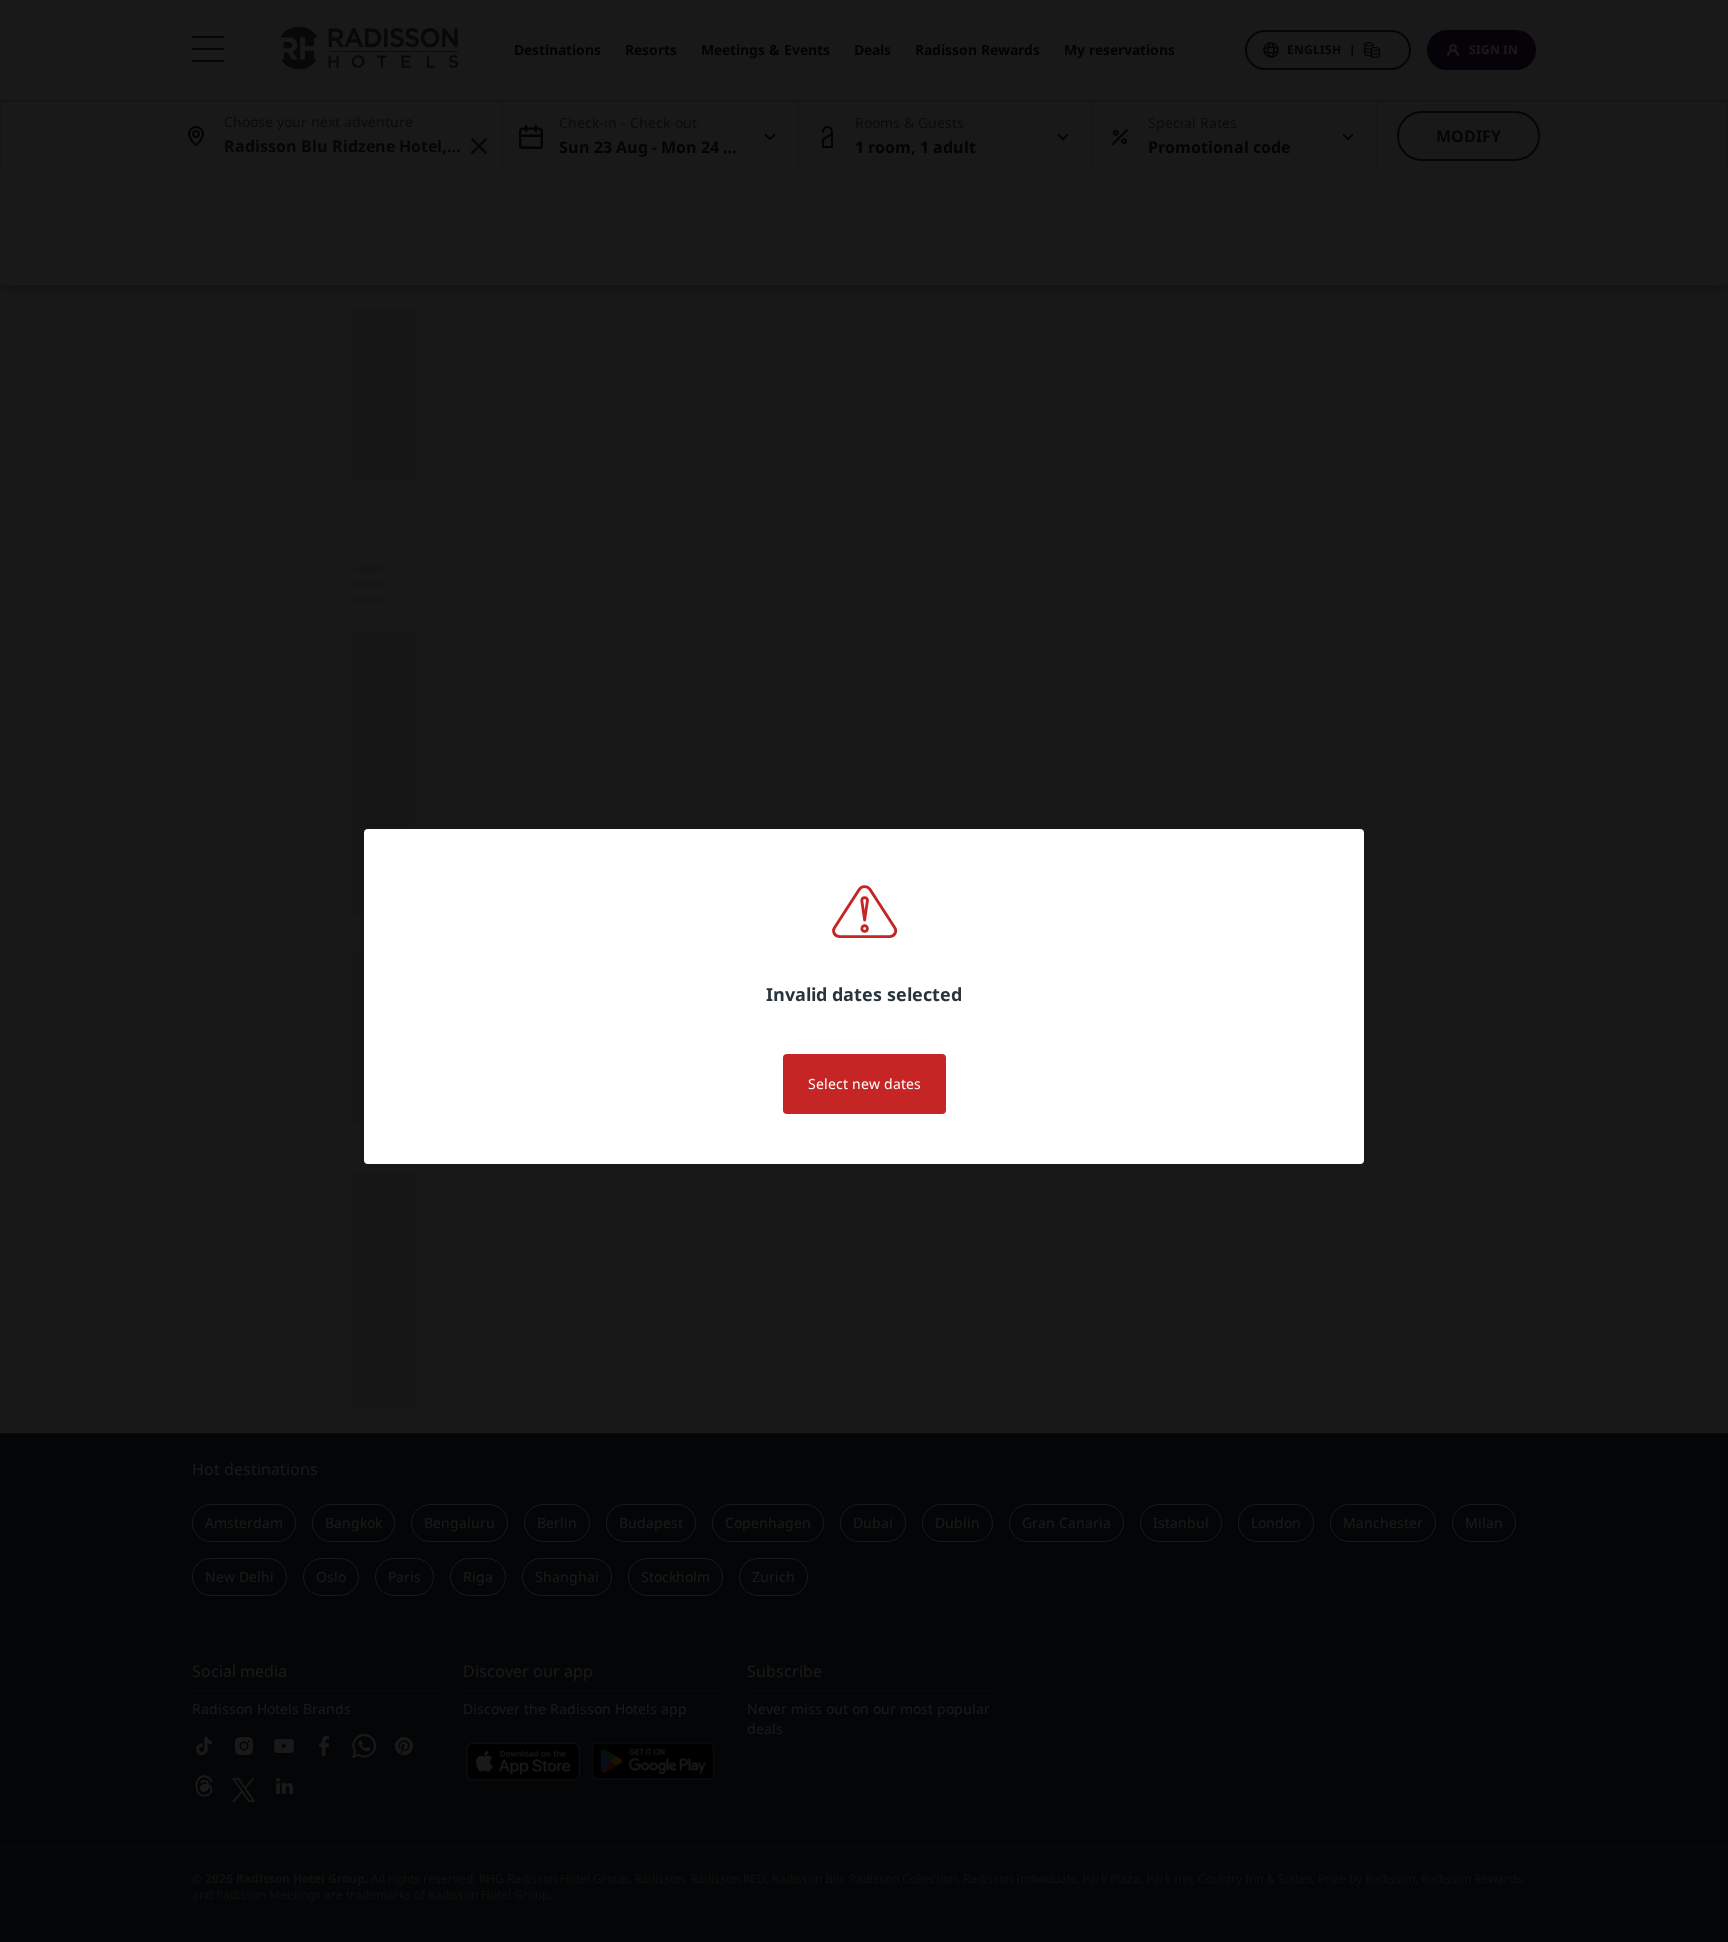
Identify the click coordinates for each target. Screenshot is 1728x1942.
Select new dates (864, 1083)
